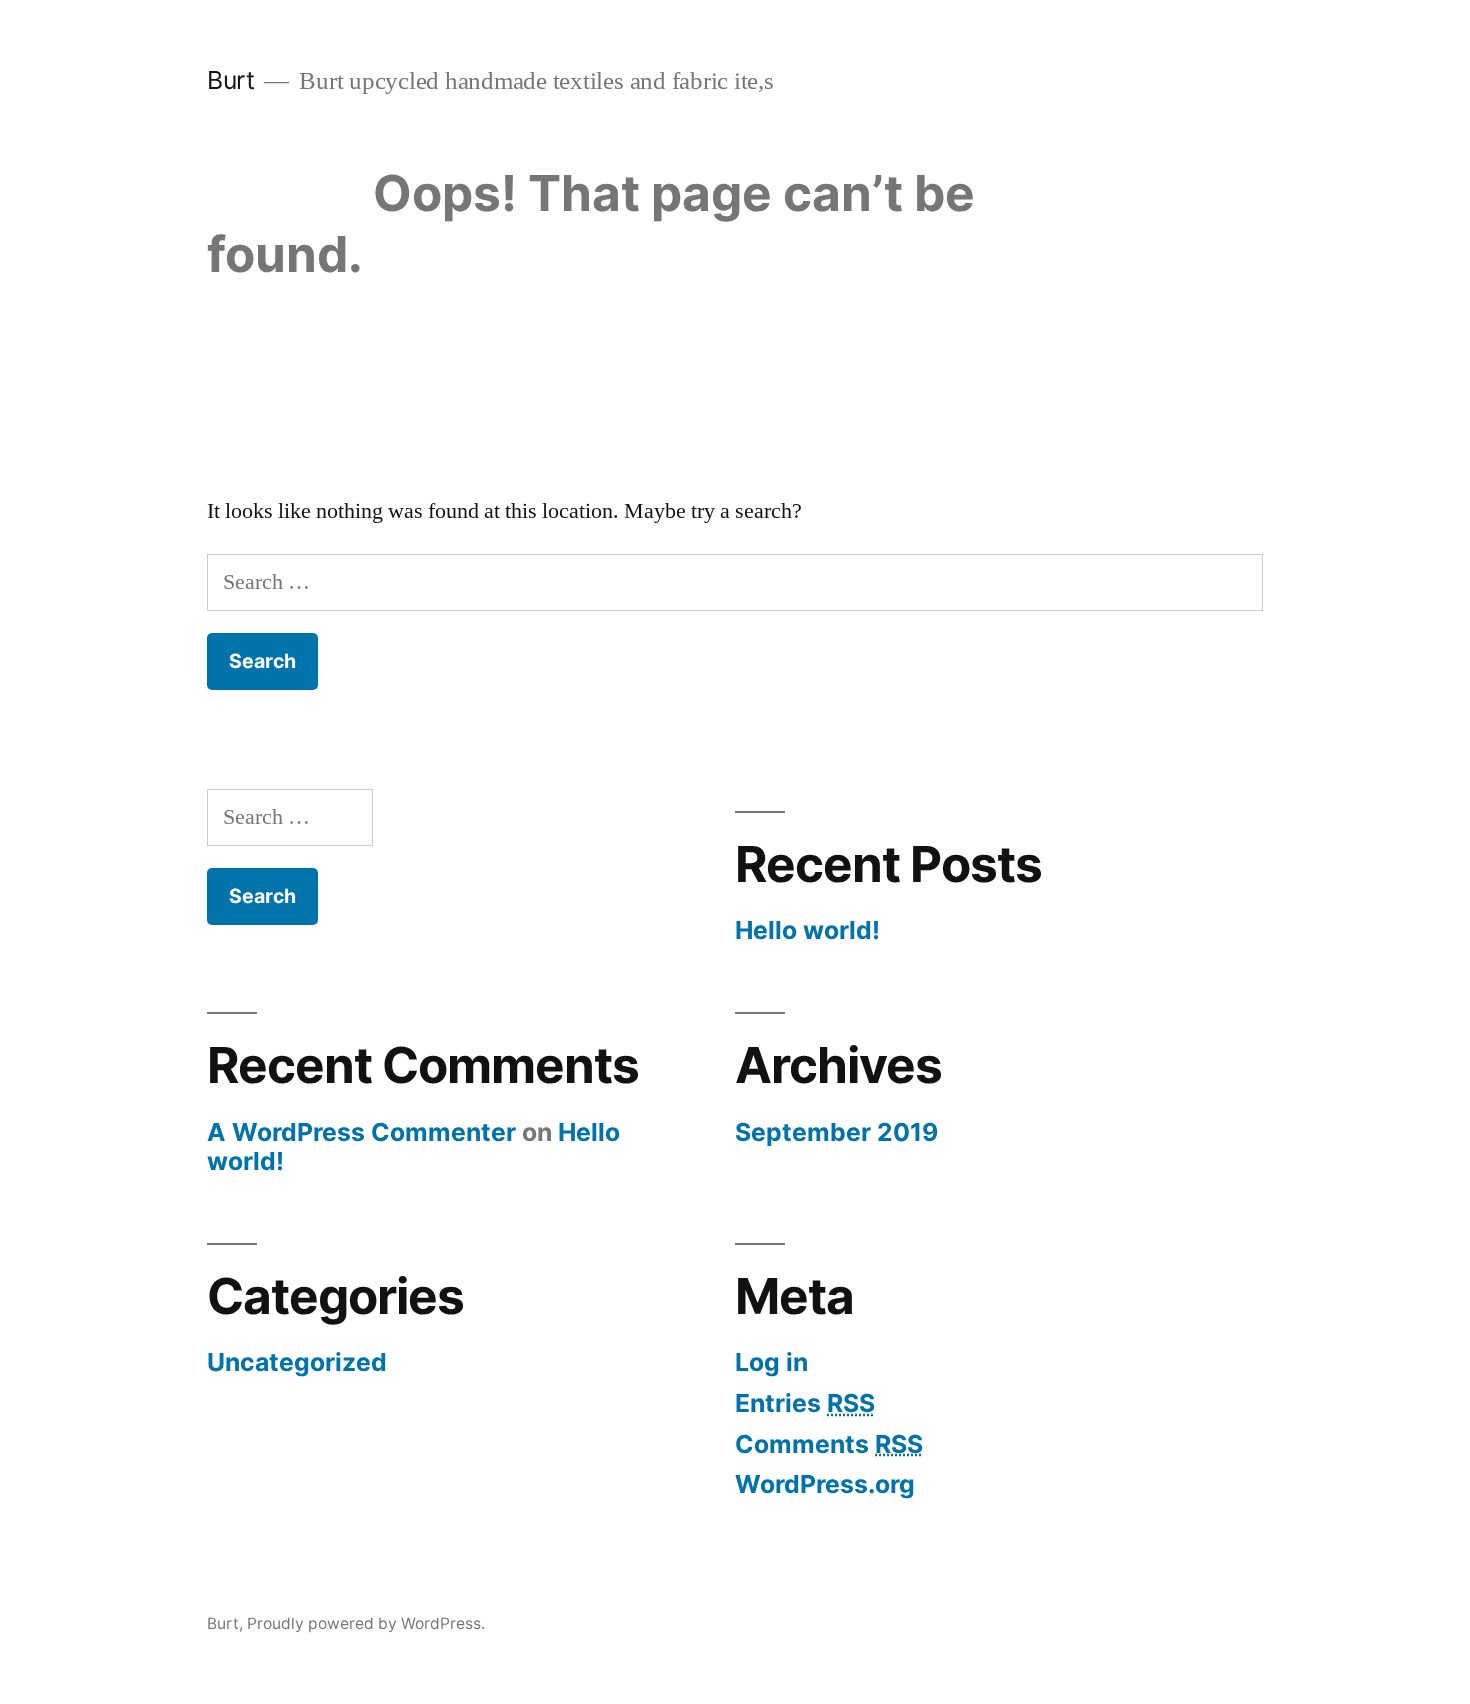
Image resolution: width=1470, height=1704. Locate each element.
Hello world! (807, 930)
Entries (805, 1403)
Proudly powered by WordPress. (366, 1623)
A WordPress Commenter (361, 1132)
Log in (771, 1362)
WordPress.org (825, 1484)
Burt (230, 80)
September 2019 (836, 1132)
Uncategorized (297, 1362)
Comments (829, 1444)
